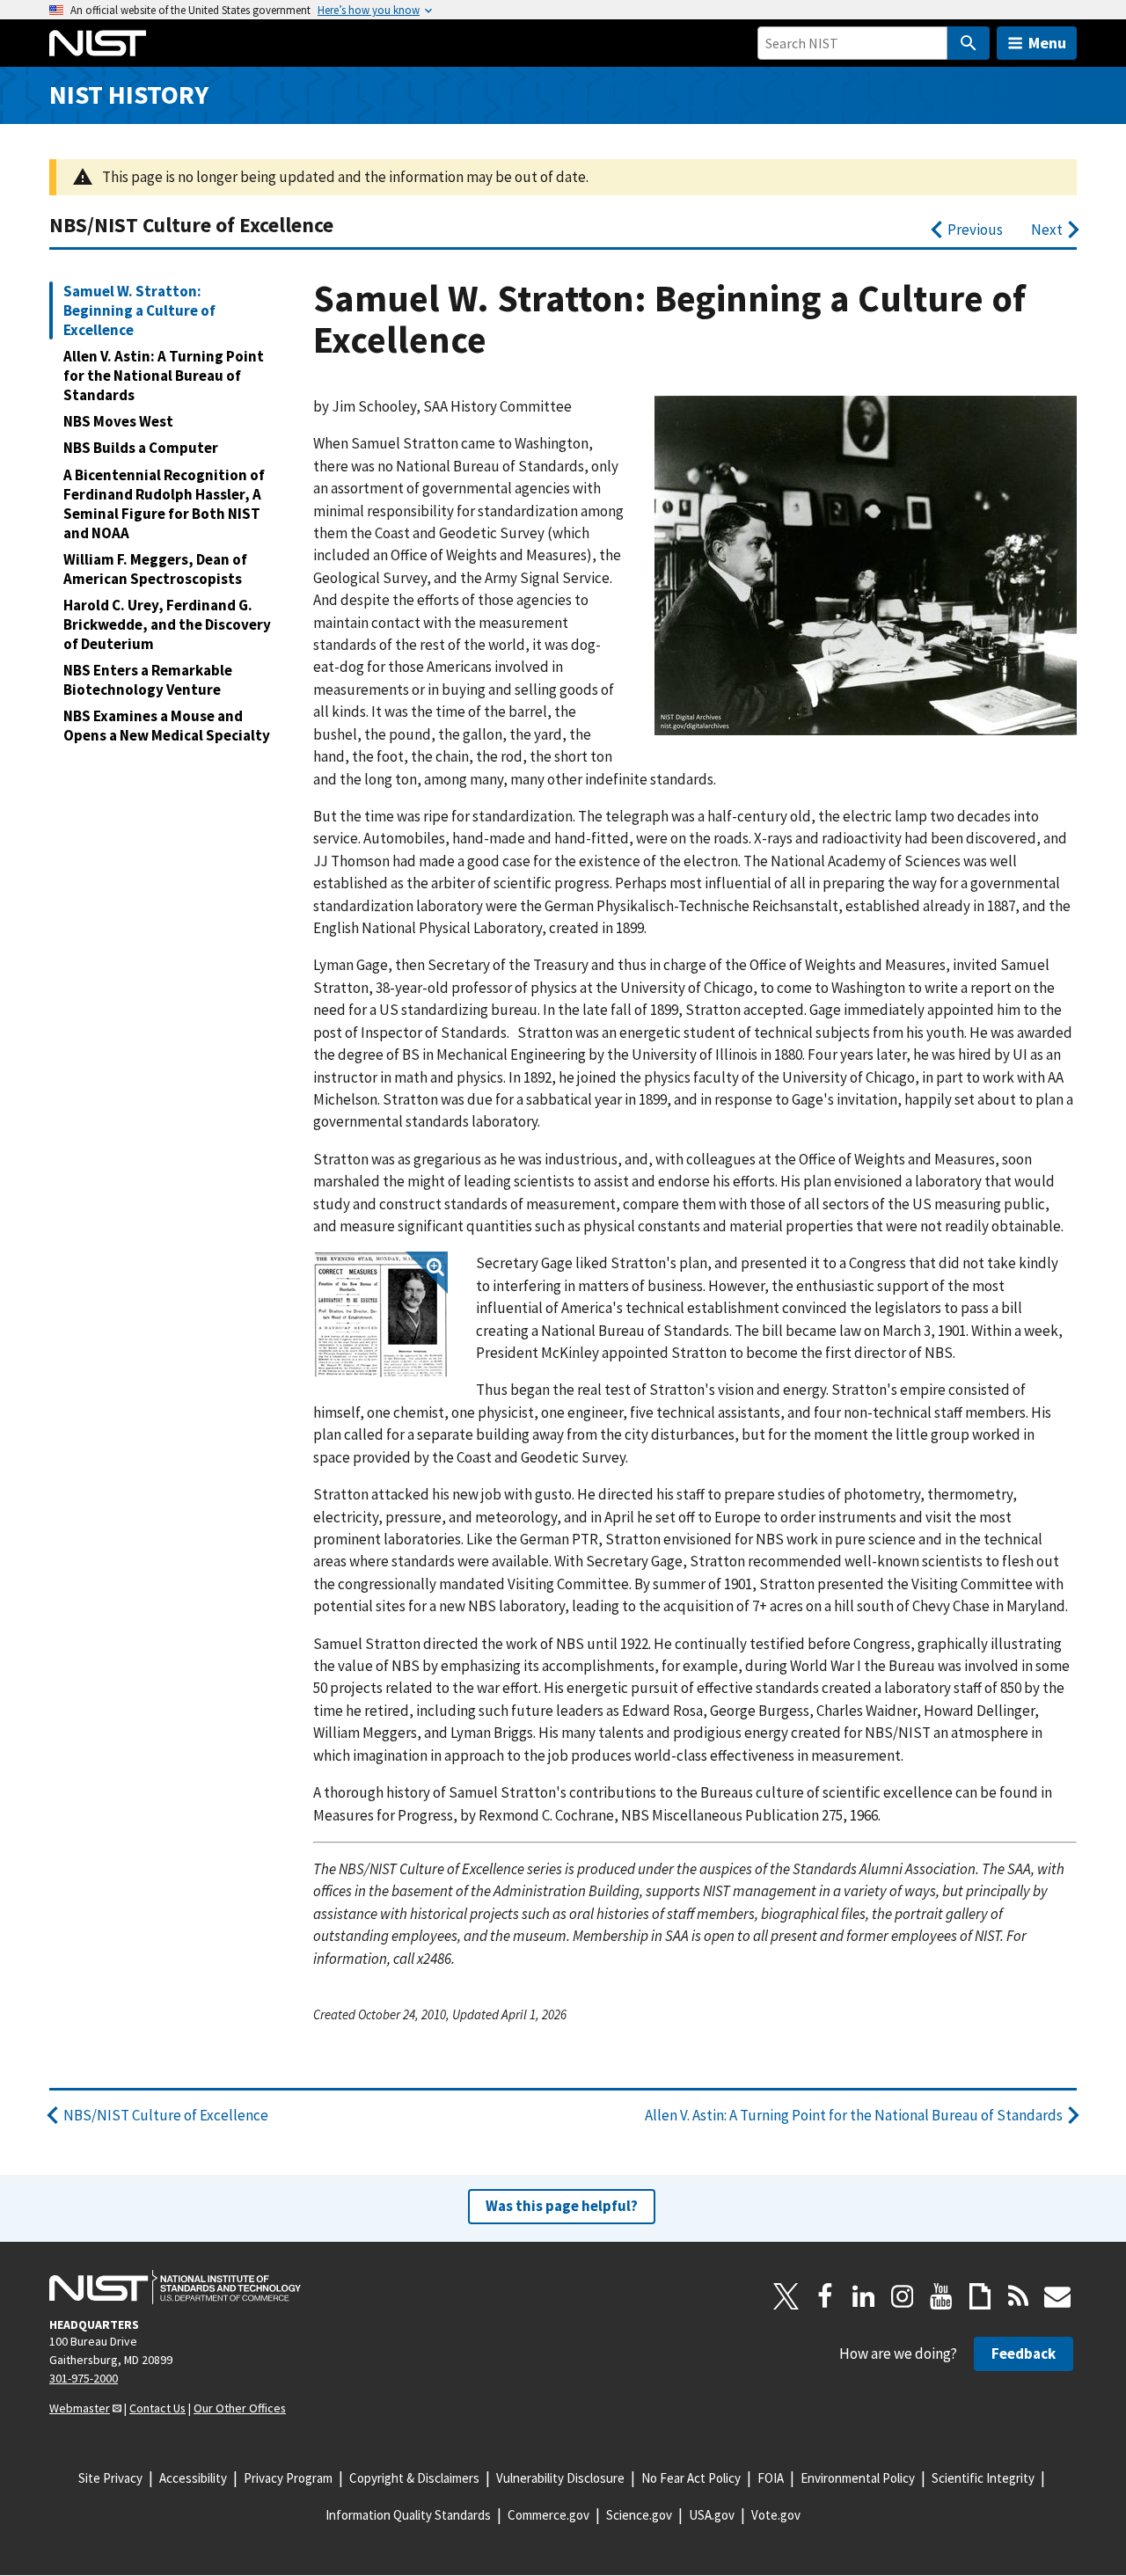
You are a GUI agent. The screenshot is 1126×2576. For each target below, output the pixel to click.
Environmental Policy (858, 2478)
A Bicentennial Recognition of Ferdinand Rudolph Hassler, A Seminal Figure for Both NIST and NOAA (164, 504)
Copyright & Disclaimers (414, 2478)
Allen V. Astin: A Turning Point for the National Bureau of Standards (164, 376)
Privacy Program (288, 2478)
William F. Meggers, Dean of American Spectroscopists (155, 569)
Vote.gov (776, 2515)
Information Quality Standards (408, 2515)
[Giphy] (980, 2296)
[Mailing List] (1057, 2296)
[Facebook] (825, 2296)
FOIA (771, 2478)
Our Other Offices (240, 2408)
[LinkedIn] (864, 2296)
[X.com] (786, 2296)
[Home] (98, 43)
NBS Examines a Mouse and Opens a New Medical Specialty (167, 726)
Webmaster (80, 2408)
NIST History (129, 95)
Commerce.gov (548, 2515)
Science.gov (639, 2515)
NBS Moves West (118, 421)
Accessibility (193, 2478)
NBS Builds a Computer (141, 448)
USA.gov (712, 2515)
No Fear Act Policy (691, 2478)
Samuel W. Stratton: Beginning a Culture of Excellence (139, 310)
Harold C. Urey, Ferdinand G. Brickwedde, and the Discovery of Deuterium (167, 624)
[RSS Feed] (1019, 2296)
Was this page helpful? (562, 2206)
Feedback (1024, 2353)
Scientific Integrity (983, 2478)
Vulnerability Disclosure (560, 2478)
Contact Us (157, 2408)
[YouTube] (941, 2296)
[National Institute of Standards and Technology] (175, 2288)
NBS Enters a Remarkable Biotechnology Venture (148, 680)
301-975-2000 (84, 2378)
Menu (1047, 43)
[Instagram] (903, 2296)
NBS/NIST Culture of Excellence (191, 225)
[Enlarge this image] (380, 1315)
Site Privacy (110, 2478)
